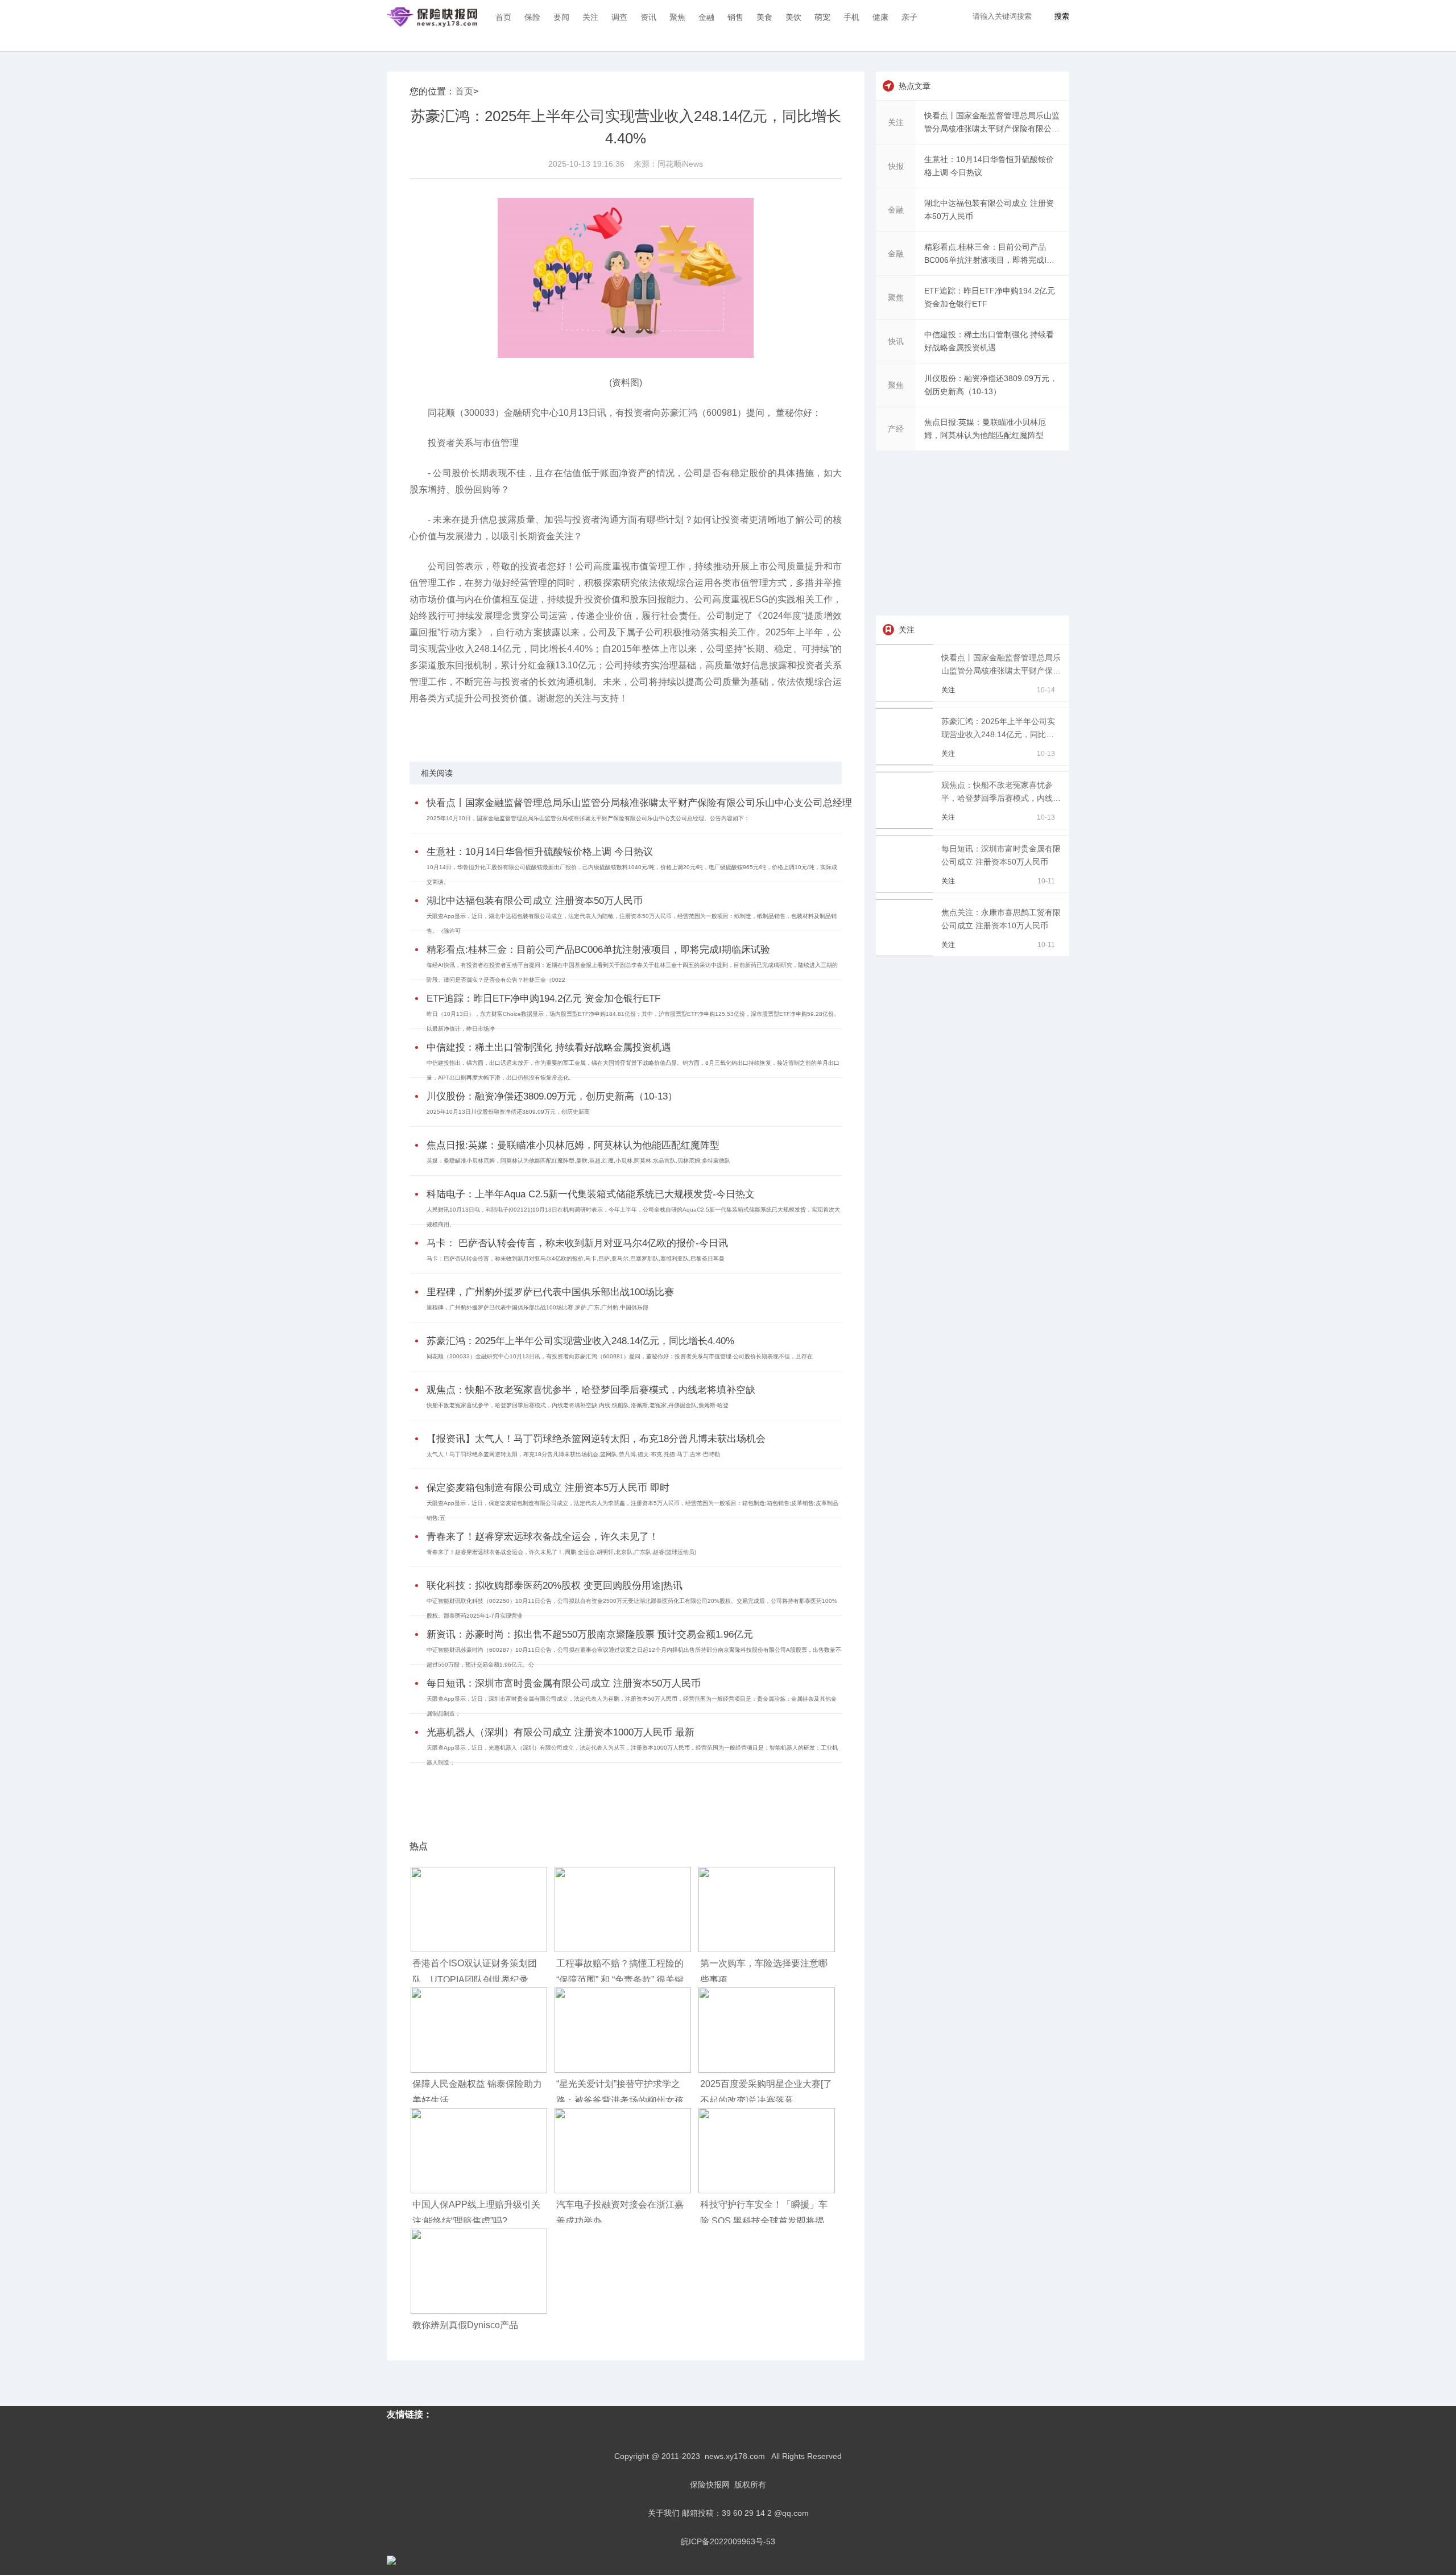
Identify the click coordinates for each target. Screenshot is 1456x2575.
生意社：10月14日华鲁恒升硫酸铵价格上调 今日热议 (540, 852)
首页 (503, 17)
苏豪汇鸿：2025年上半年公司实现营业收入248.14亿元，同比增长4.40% (580, 1341)
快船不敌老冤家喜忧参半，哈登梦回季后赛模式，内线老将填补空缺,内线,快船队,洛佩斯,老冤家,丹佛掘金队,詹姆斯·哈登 (578, 1405)
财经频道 (470, 728)
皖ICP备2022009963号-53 (728, 2541)
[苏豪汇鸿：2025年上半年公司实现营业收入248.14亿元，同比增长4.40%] (906, 762)
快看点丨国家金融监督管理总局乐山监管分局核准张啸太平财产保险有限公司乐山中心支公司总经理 (639, 803)
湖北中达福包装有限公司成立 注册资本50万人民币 (535, 901)
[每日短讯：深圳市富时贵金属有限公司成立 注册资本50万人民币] (906, 890)
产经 (896, 429)
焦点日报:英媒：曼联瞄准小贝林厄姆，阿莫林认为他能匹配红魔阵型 (573, 1145)
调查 (619, 17)
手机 (851, 17)
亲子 (909, 17)
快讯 (896, 341)
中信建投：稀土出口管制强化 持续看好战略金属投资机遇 (549, 1047)
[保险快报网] (432, 17)
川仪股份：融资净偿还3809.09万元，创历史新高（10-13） (552, 1096)
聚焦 (677, 17)
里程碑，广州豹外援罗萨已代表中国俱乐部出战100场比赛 (550, 1292)
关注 (590, 17)
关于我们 (664, 2513)
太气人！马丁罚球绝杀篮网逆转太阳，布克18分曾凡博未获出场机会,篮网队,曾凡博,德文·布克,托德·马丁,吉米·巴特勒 (573, 1454)
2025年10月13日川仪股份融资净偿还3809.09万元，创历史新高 (508, 1112)
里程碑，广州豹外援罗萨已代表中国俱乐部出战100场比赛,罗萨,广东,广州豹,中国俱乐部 (537, 1307)
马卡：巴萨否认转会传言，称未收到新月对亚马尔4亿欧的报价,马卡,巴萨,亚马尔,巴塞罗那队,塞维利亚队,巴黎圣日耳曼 (576, 1258)
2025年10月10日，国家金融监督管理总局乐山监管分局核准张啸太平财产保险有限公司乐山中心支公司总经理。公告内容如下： (588, 818)
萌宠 (822, 17)
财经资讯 (499, 728)
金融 (706, 17)
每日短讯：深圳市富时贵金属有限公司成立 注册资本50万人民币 (564, 1683)
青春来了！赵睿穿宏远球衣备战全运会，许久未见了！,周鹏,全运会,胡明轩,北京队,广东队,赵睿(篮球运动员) (561, 1552)
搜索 (1062, 16)
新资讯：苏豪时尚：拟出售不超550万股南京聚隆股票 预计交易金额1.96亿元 (590, 1634)
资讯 (648, 17)
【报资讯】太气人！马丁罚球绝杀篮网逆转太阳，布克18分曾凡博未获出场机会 (596, 1439)
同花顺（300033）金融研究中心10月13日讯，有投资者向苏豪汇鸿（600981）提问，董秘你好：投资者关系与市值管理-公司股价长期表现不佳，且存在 (620, 1356)
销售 (735, 17)
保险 (532, 17)
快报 (896, 166)
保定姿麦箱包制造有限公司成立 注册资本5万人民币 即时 (548, 1488)
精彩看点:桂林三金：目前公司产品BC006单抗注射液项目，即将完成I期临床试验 (598, 950)
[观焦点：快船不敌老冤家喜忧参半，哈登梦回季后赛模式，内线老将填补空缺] (906, 826)
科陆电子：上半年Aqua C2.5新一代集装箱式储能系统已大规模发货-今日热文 (591, 1194)
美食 (764, 17)
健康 (880, 17)
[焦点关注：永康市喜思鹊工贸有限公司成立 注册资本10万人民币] (906, 953)
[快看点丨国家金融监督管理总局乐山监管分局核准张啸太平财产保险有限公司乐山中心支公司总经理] (906, 698)
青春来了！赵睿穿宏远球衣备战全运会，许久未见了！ (543, 1537)
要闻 (561, 17)
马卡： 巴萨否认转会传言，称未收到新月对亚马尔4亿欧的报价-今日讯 (577, 1243)
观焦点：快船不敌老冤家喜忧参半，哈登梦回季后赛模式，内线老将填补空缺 (591, 1390)
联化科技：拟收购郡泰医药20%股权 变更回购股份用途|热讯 (555, 1586)
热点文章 (915, 86)
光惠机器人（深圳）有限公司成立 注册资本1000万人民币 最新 (561, 1732)
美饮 (793, 17)
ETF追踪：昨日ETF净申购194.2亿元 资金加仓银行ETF (543, 999)
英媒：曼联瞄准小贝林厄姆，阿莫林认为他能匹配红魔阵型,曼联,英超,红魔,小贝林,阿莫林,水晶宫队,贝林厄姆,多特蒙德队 (578, 1161)
